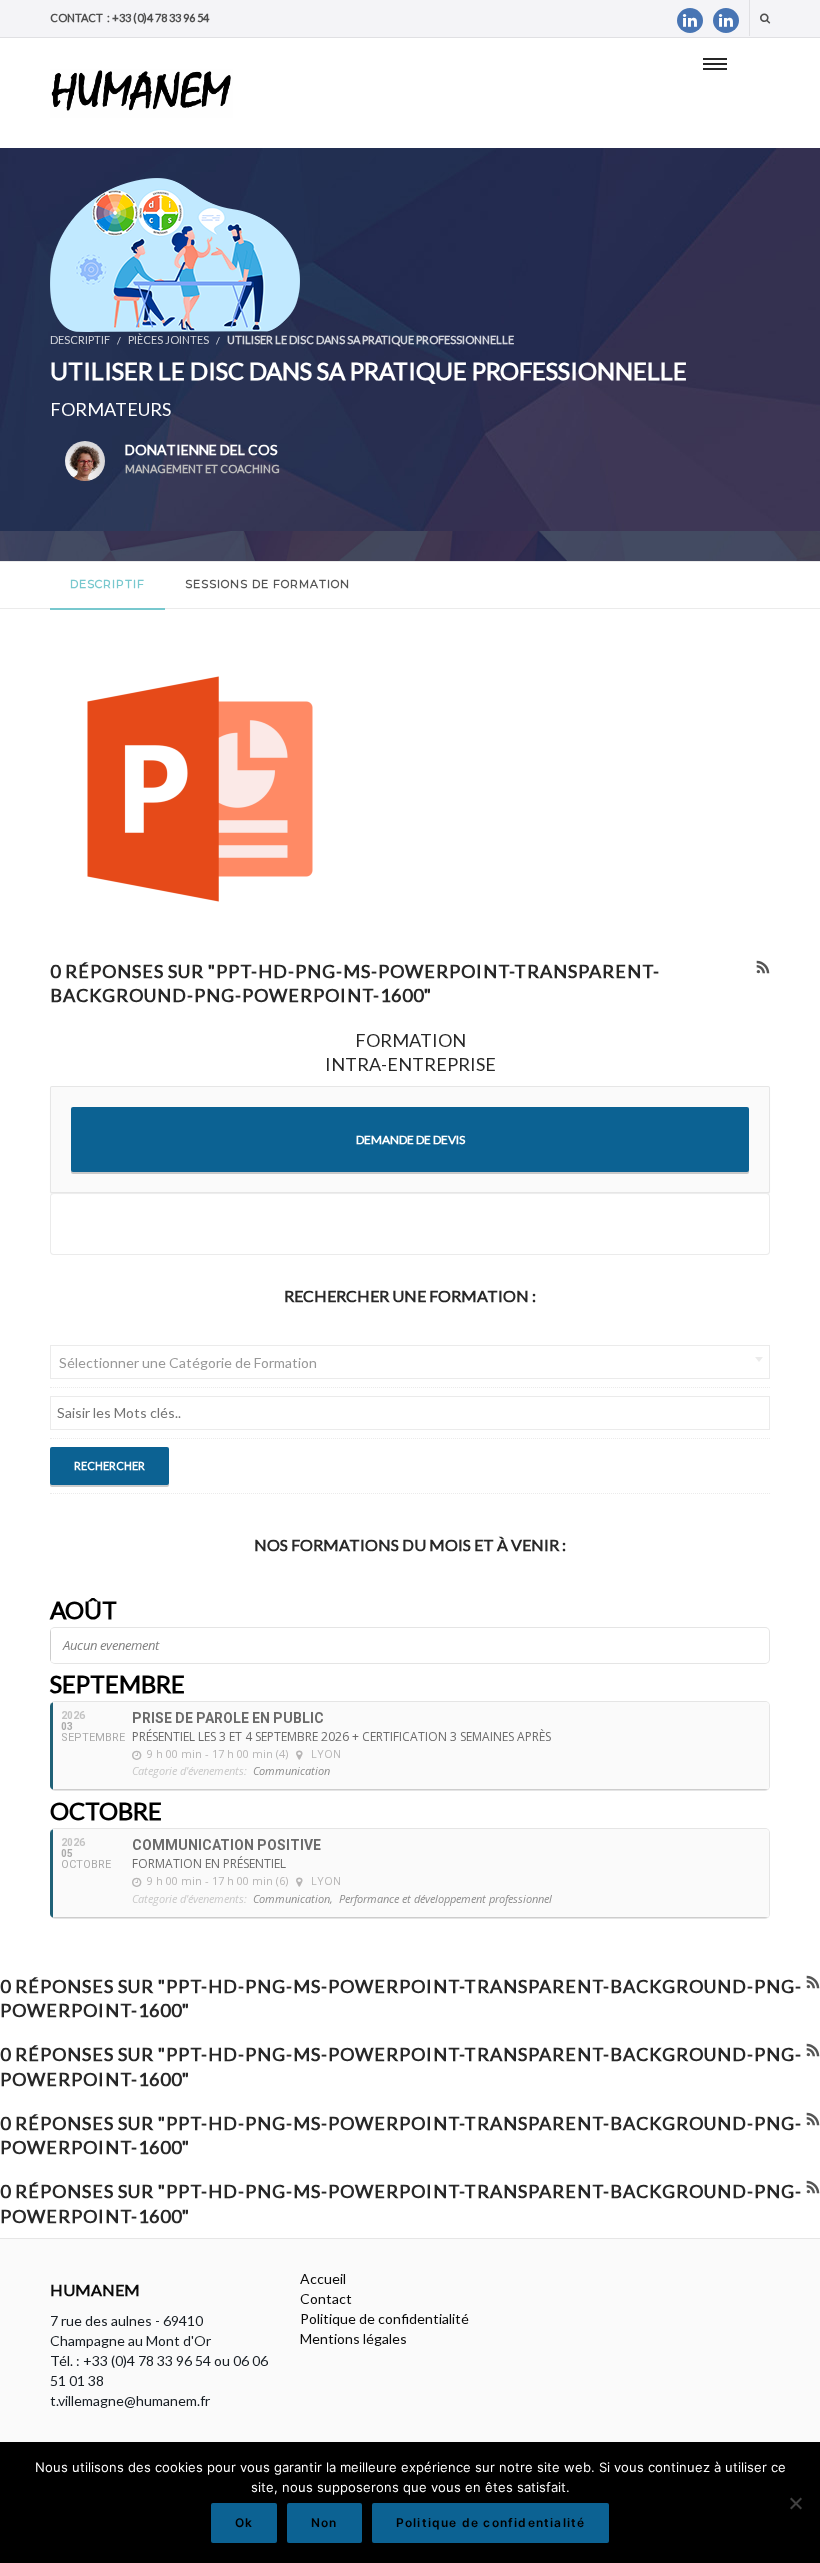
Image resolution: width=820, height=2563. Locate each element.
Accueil (323, 2278)
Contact (326, 2298)
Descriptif (107, 584)
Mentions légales (353, 2338)
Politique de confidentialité (384, 2318)
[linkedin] (690, 20)
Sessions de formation (267, 584)
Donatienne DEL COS (202, 458)
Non (324, 2522)
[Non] (795, 2503)
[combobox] (410, 1362)
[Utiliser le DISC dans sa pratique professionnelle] (175, 253)
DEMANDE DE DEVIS (410, 1139)
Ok (244, 2522)
